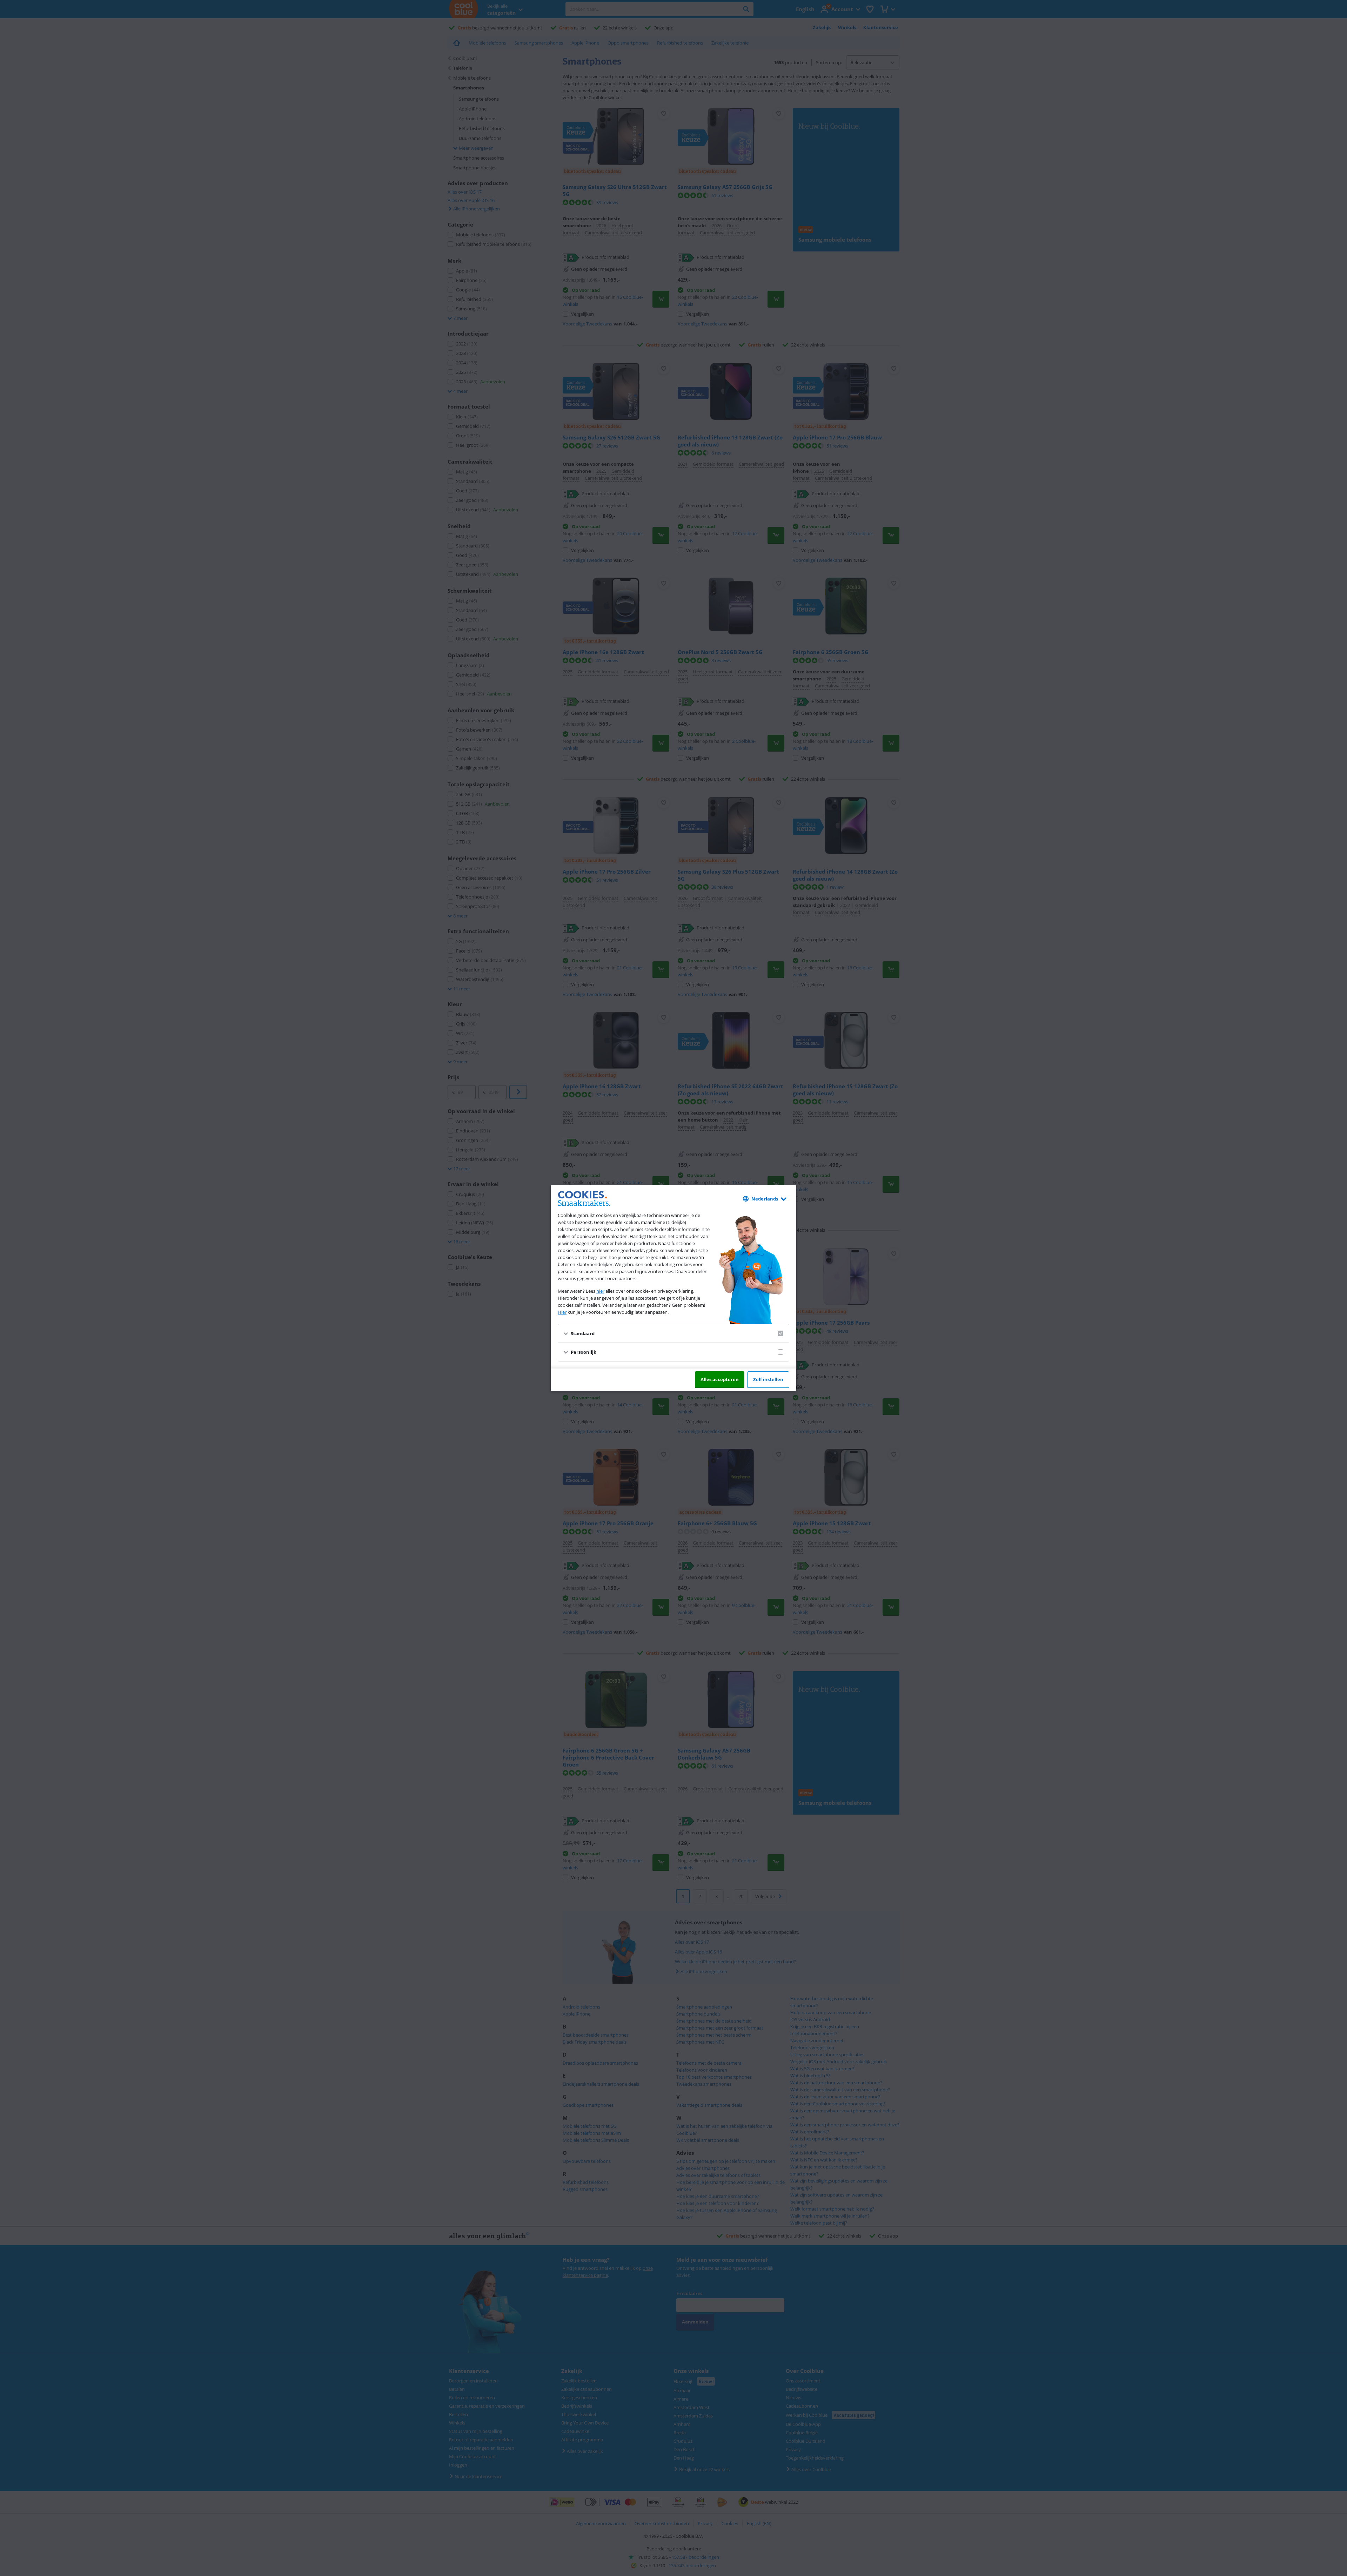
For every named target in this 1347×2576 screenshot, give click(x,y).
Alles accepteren (720, 1379)
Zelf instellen (768, 1379)
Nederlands (765, 1199)
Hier (562, 1312)
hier (600, 1291)
